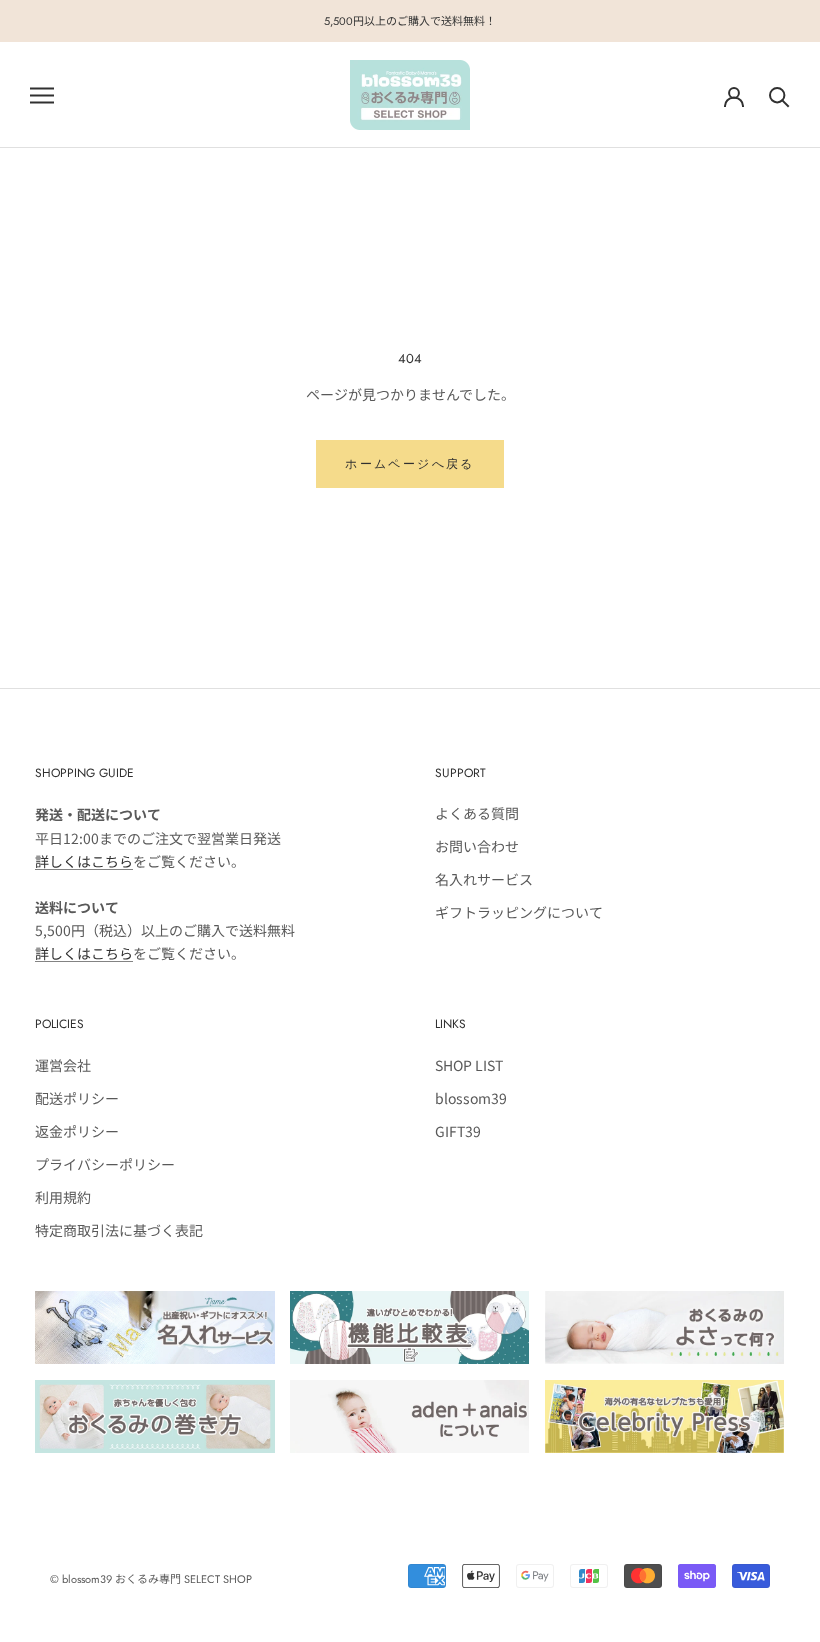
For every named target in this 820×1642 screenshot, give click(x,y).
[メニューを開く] (42, 95)
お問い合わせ (477, 846)
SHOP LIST (469, 1065)
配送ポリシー (77, 1098)
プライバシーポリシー (105, 1164)
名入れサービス (484, 879)
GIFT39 (458, 1131)
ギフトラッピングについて (519, 912)
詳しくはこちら (84, 861)
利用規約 (63, 1197)
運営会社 (63, 1065)
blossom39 (471, 1098)
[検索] (779, 95)
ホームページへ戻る (410, 464)
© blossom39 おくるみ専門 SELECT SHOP (151, 1579)
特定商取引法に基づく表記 (119, 1230)
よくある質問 (477, 813)
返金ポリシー (77, 1131)
